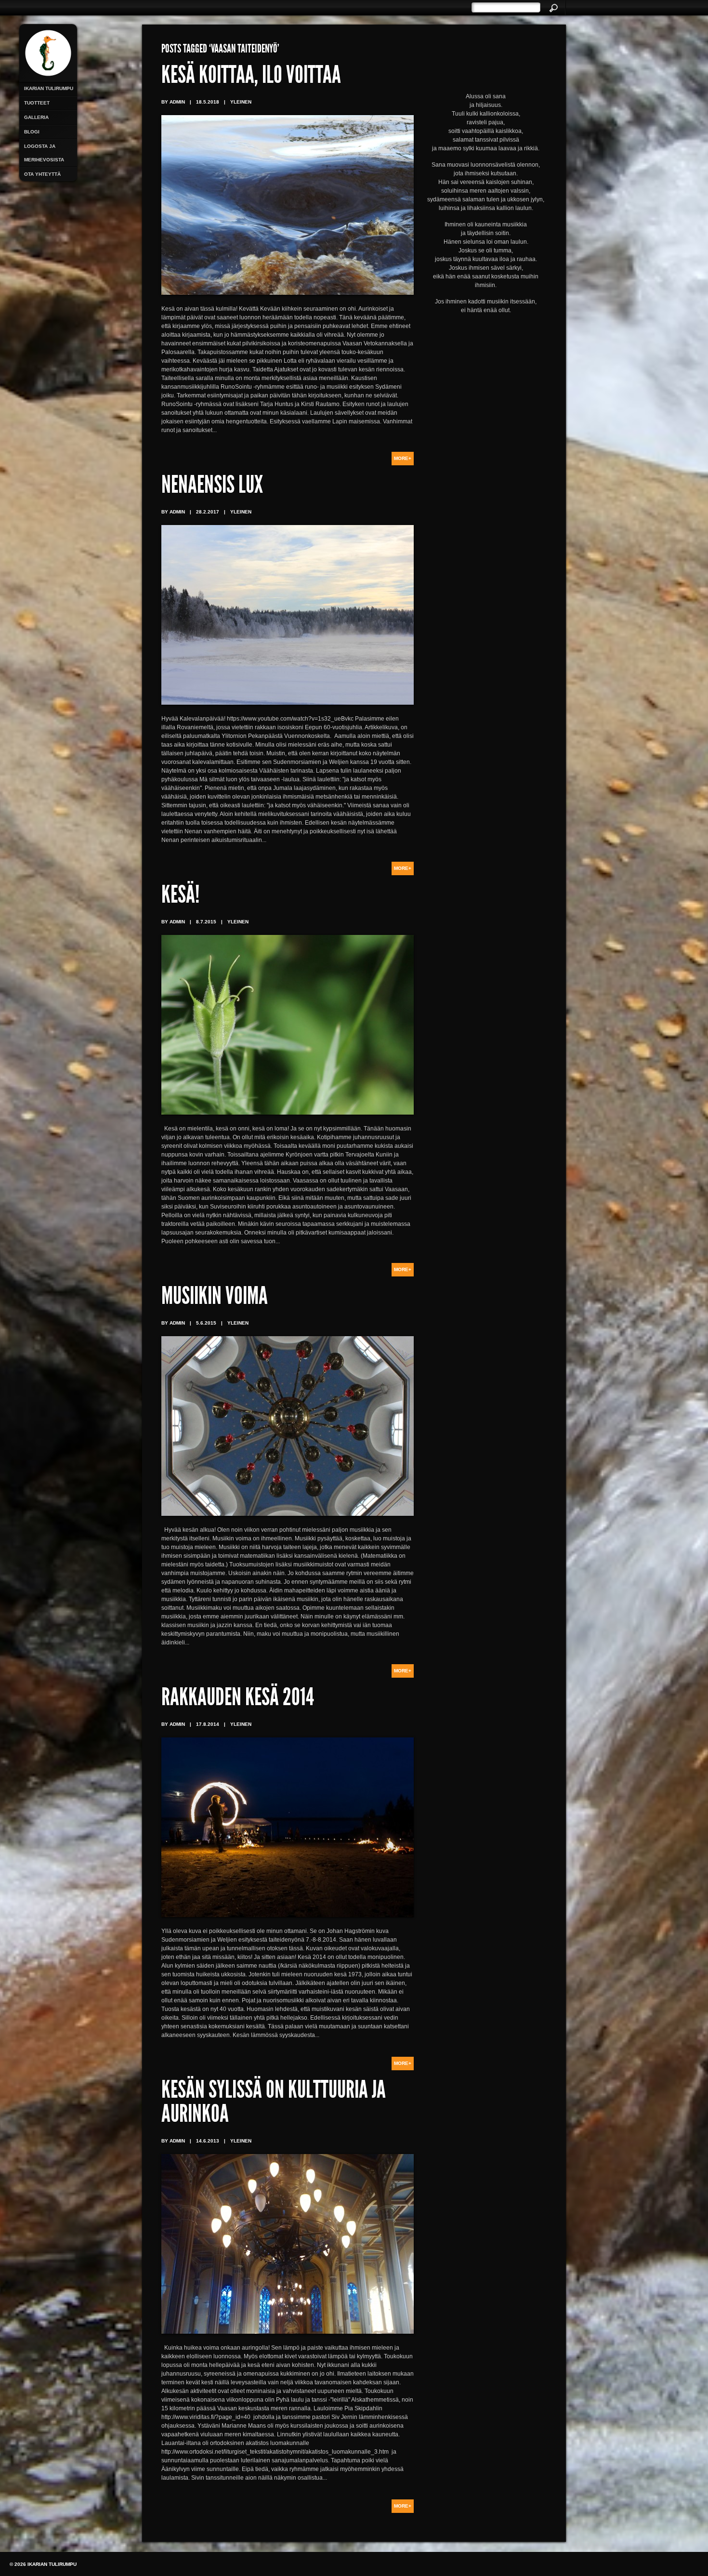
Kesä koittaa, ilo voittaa (251, 77)
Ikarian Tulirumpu (49, 88)
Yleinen (241, 102)
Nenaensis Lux (212, 487)
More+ (403, 458)
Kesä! (180, 897)
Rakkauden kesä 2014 (238, 1699)
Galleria (36, 117)
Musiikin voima (215, 1298)
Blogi (32, 132)
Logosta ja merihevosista (44, 153)
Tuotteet (37, 103)
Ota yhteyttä (42, 174)
